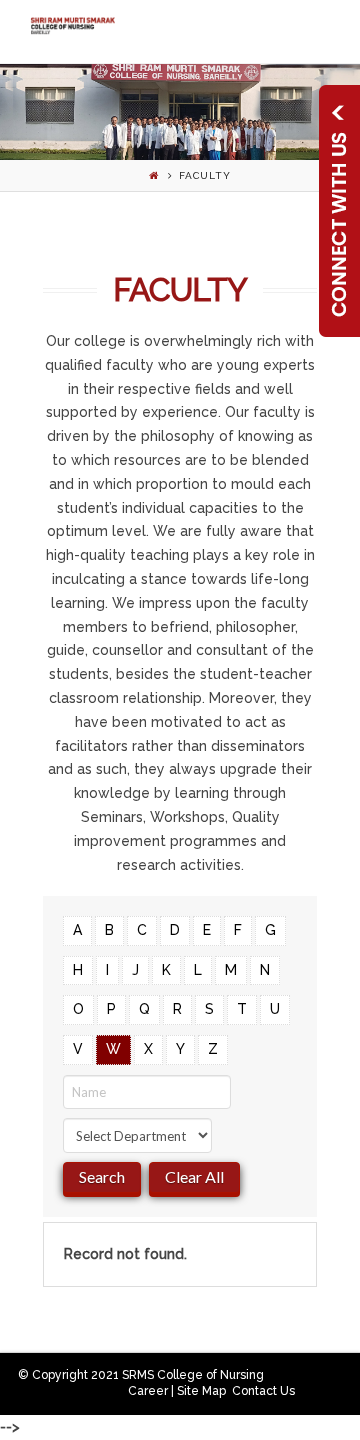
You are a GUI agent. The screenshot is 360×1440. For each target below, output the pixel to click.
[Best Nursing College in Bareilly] (72, 25)
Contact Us (263, 1391)
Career (148, 1391)
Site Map (201, 1391)
